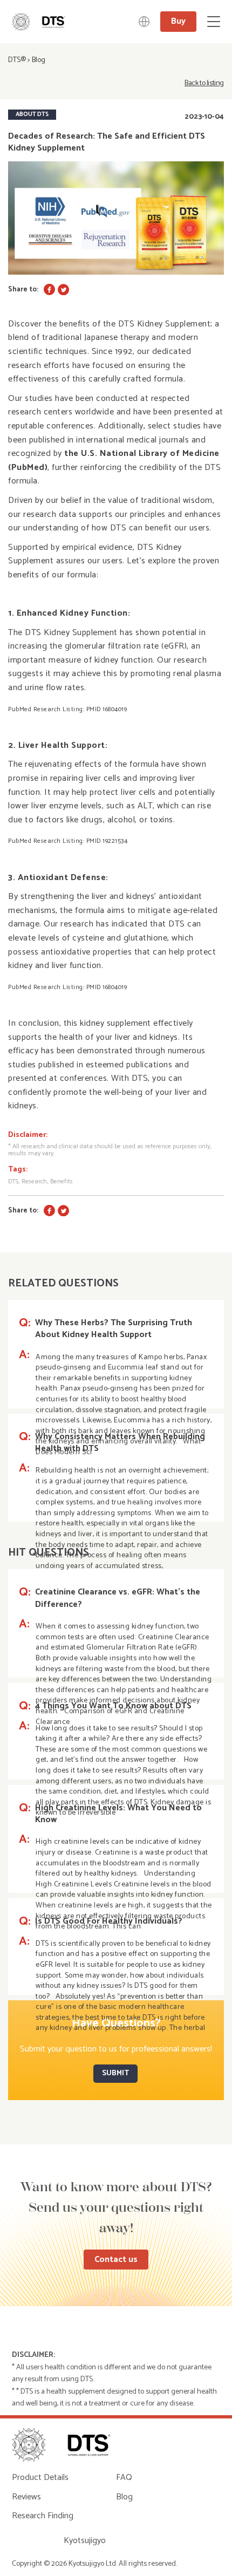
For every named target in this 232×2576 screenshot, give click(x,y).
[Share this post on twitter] (63, 289)
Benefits (62, 1181)
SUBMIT (115, 2073)
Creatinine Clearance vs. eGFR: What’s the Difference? (118, 1599)
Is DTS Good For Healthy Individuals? (109, 1921)
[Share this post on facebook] (49, 289)
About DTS (32, 114)
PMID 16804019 (107, 709)
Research (34, 1181)
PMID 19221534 (107, 841)
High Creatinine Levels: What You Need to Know (118, 1814)
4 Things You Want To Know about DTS (113, 1706)
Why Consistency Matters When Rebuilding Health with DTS (120, 1443)
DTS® (17, 60)
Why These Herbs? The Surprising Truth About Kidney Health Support (114, 1329)
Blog (39, 60)
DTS (13, 1181)
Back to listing (204, 84)
